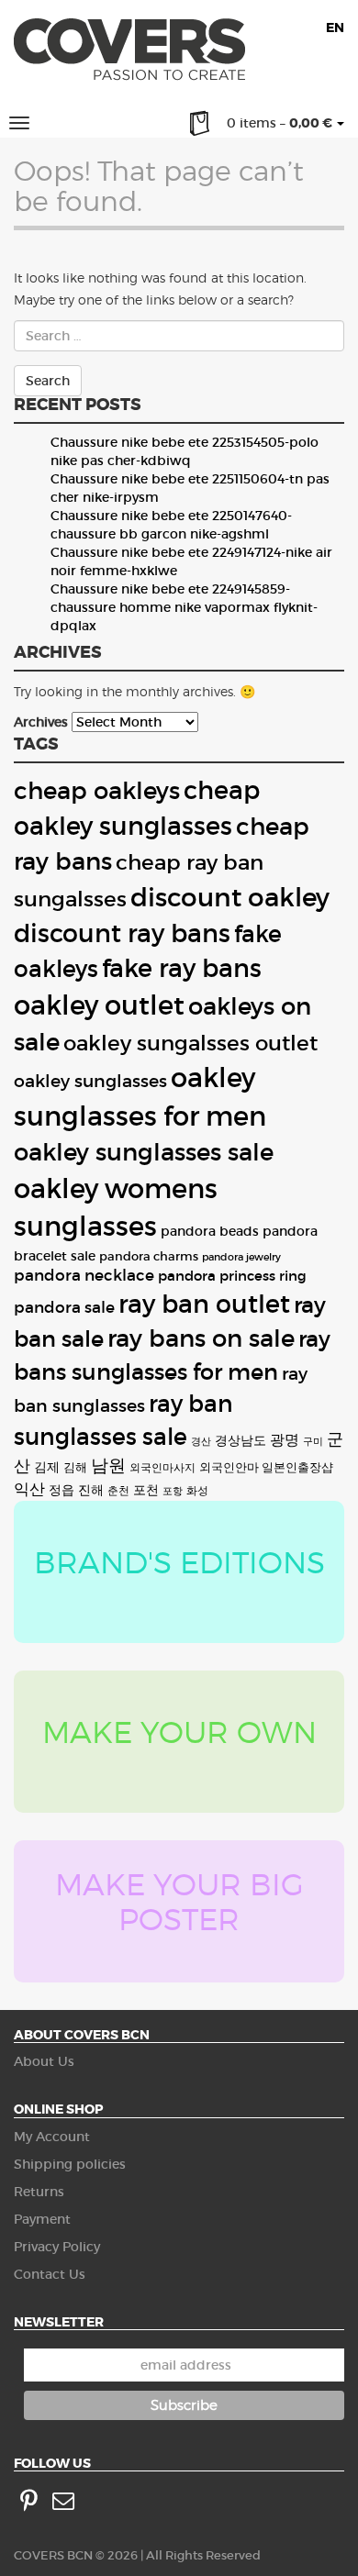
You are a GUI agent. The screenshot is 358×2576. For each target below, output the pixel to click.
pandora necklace (84, 1276)
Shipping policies (70, 2164)
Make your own (179, 1732)
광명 (285, 1439)
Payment (42, 2219)
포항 (173, 1491)
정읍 (62, 1490)
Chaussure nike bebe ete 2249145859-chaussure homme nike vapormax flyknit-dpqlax (184, 607)
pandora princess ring (232, 1276)
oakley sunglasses (90, 1081)
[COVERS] (129, 54)
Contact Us (50, 2274)
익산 (29, 1489)
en (335, 28)
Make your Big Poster (179, 1902)
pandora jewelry (241, 1257)
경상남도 (241, 1441)
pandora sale (64, 1308)
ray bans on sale (201, 1338)
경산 (201, 1442)
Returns (39, 2192)
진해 (91, 1490)
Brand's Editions (179, 1562)
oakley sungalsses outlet (190, 1043)
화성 (197, 1491)
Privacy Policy (57, 2247)
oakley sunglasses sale (144, 1152)
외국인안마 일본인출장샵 (266, 1467)
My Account (52, 2137)
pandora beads (210, 1232)
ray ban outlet (204, 1304)
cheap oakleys (97, 791)
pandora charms (149, 1256)
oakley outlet (99, 1005)
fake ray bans (182, 968)
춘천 (118, 1491)
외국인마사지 (162, 1468)
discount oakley (230, 897)
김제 (47, 1467)
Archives (41, 722)
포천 (146, 1490)
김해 (75, 1467)
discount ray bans (122, 933)
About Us (44, 2061)
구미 (313, 1442)
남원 (108, 1465)
